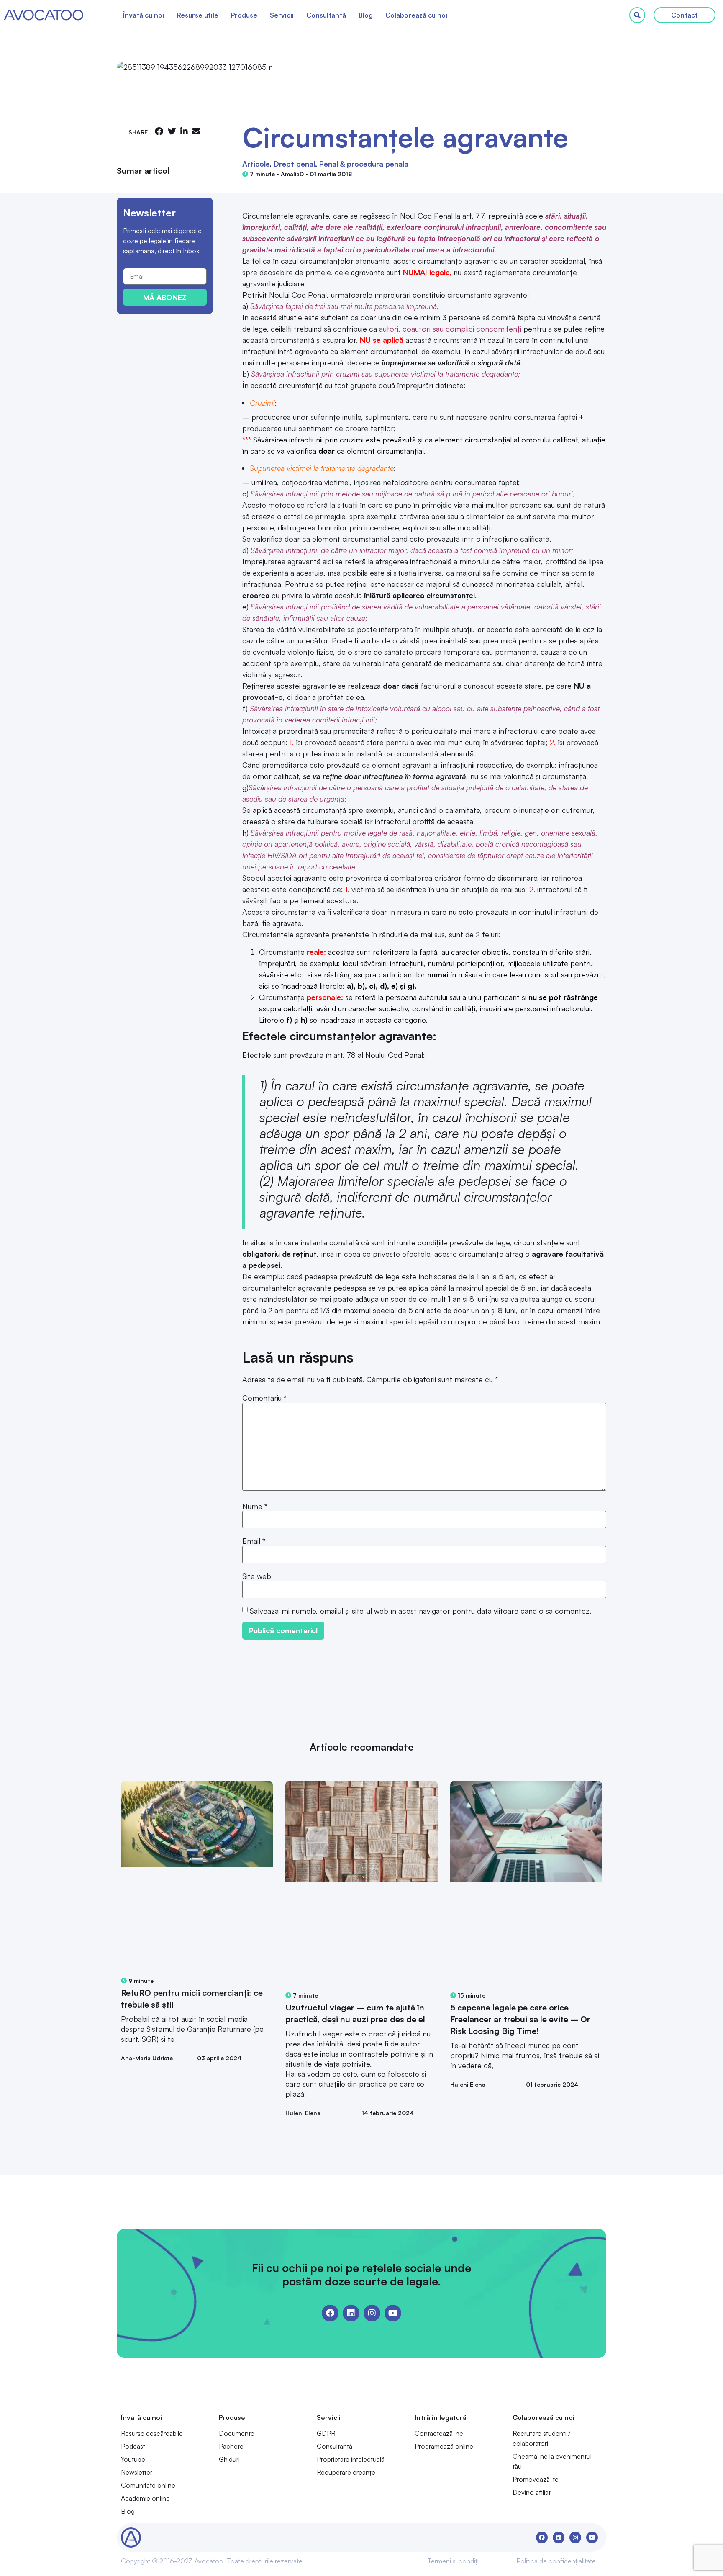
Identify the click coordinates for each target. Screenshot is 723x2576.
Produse (244, 15)
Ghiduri (229, 2459)
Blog (366, 15)
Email (254, 1541)
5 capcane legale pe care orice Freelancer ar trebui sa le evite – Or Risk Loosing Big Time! (520, 2019)
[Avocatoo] (44, 15)
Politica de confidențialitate (556, 2561)
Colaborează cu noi (416, 15)
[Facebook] (330, 2313)
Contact (685, 15)
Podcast (133, 2446)
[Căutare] (637, 15)
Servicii (282, 15)
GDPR (326, 2433)
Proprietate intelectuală (351, 2459)
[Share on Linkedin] (184, 131)
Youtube (133, 2459)
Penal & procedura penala (364, 164)
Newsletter (137, 2472)
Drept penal (294, 164)
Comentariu (264, 1398)
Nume (255, 1506)
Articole (256, 164)
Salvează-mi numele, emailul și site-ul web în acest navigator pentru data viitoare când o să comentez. (420, 1611)
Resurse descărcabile (152, 2433)
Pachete (231, 2446)
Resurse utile (197, 15)
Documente (237, 2433)
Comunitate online (148, 2485)
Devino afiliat (532, 2492)
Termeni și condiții (454, 2561)
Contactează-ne (439, 2433)
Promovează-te (536, 2479)
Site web (257, 1576)
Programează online (444, 2446)
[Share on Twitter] (172, 131)
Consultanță (326, 15)
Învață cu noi (144, 15)
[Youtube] (393, 2313)
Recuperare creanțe (346, 2472)
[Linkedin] (351, 2313)
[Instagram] (372, 2313)
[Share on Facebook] (159, 131)
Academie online (145, 2498)
